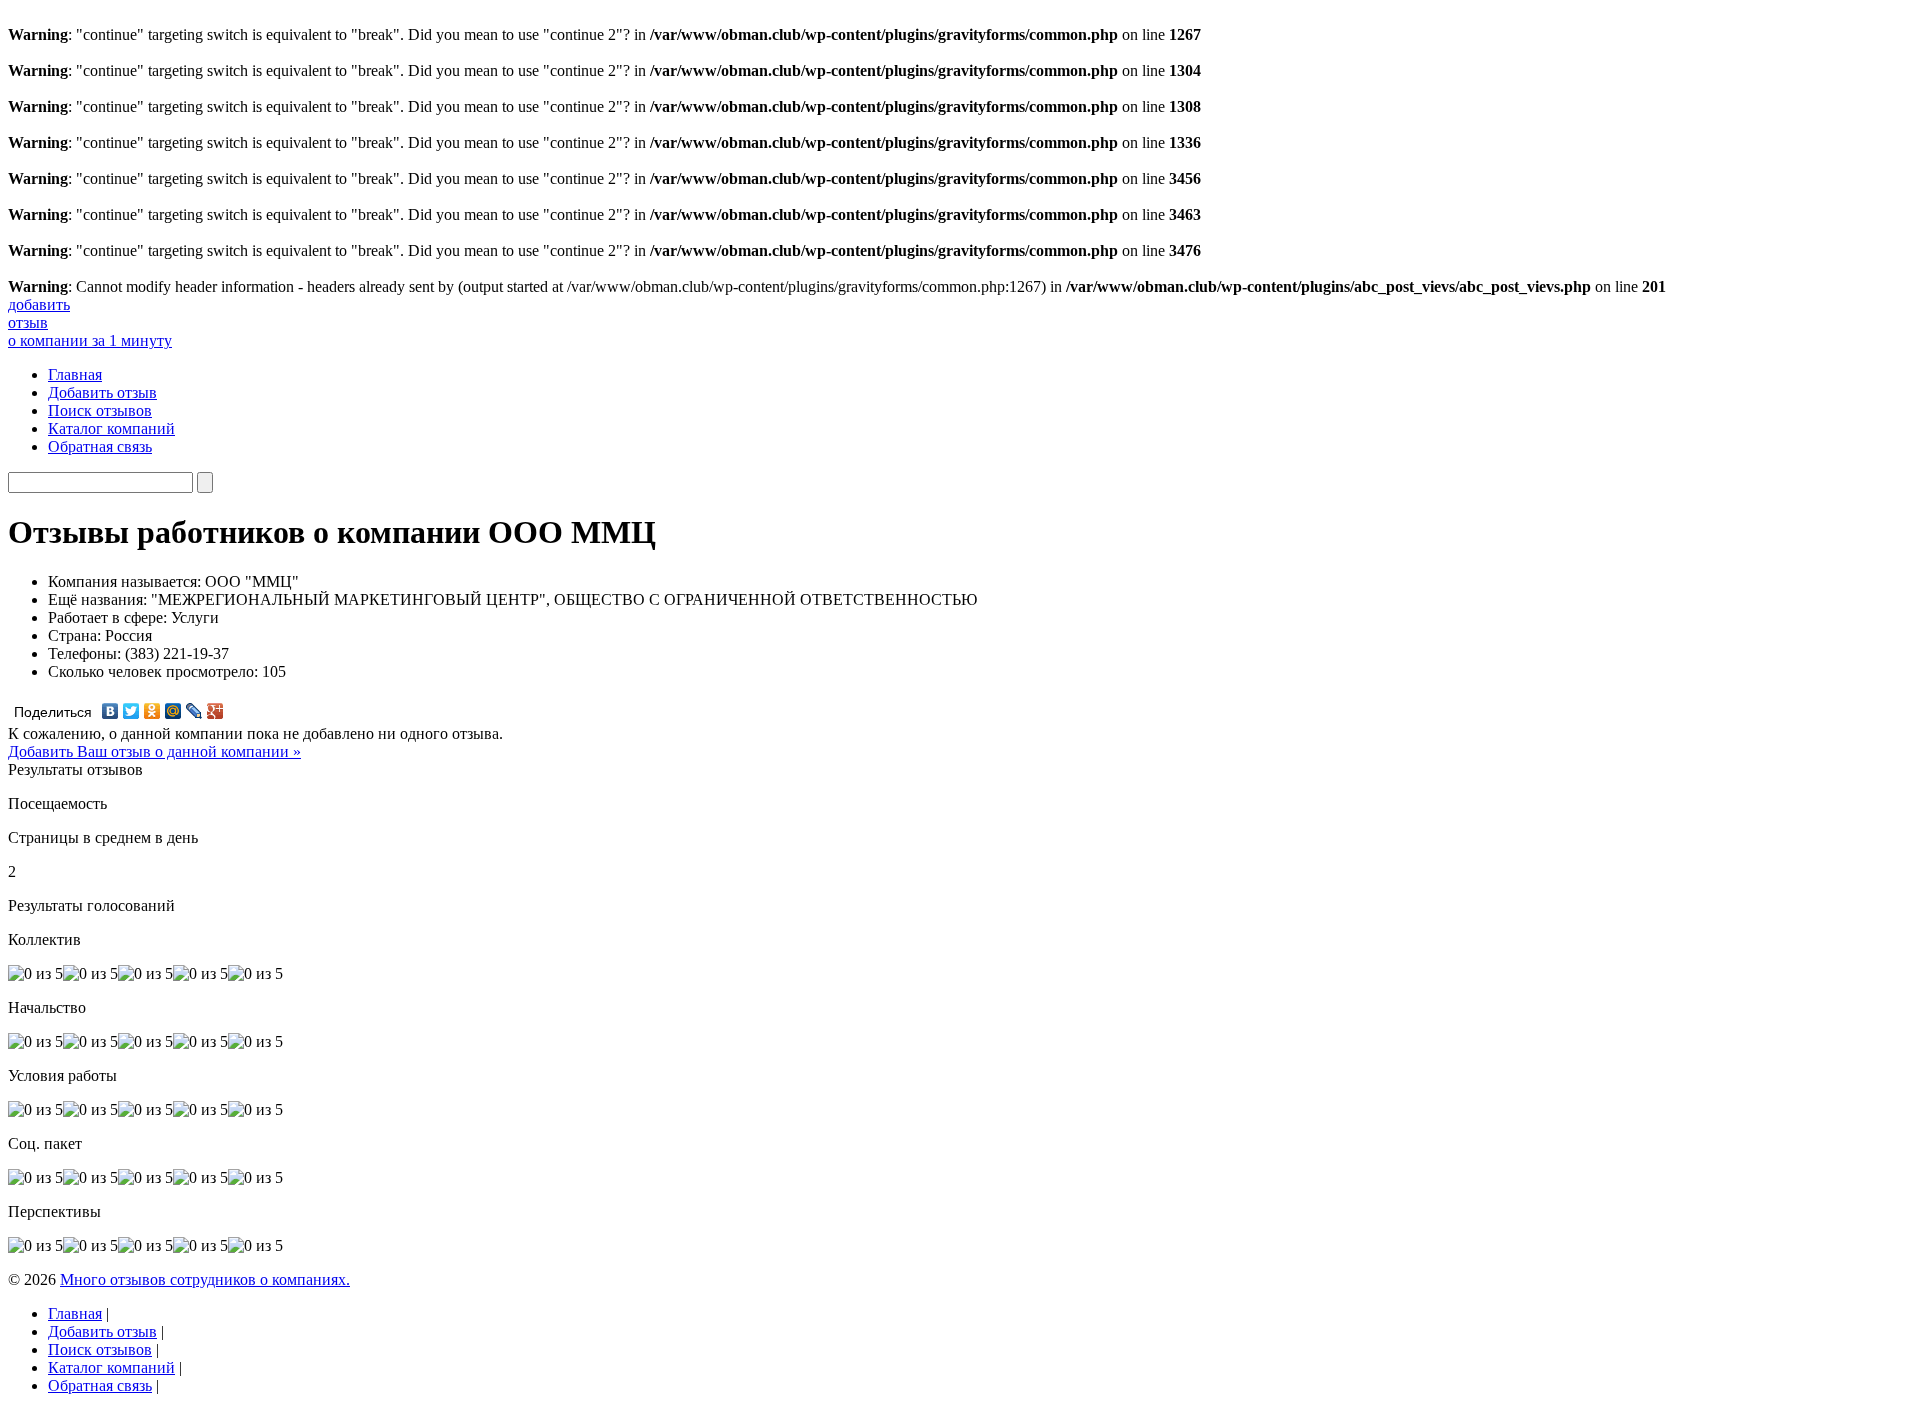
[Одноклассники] (152, 711)
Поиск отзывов (100, 410)
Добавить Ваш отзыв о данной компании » (154, 751)
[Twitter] (131, 711)
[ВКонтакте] (110, 711)
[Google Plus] (215, 711)
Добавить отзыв (102, 392)
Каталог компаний (111, 428)
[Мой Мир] (173, 711)
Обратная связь (100, 446)
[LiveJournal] (194, 711)
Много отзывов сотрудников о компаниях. (205, 1279)
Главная (75, 374)
